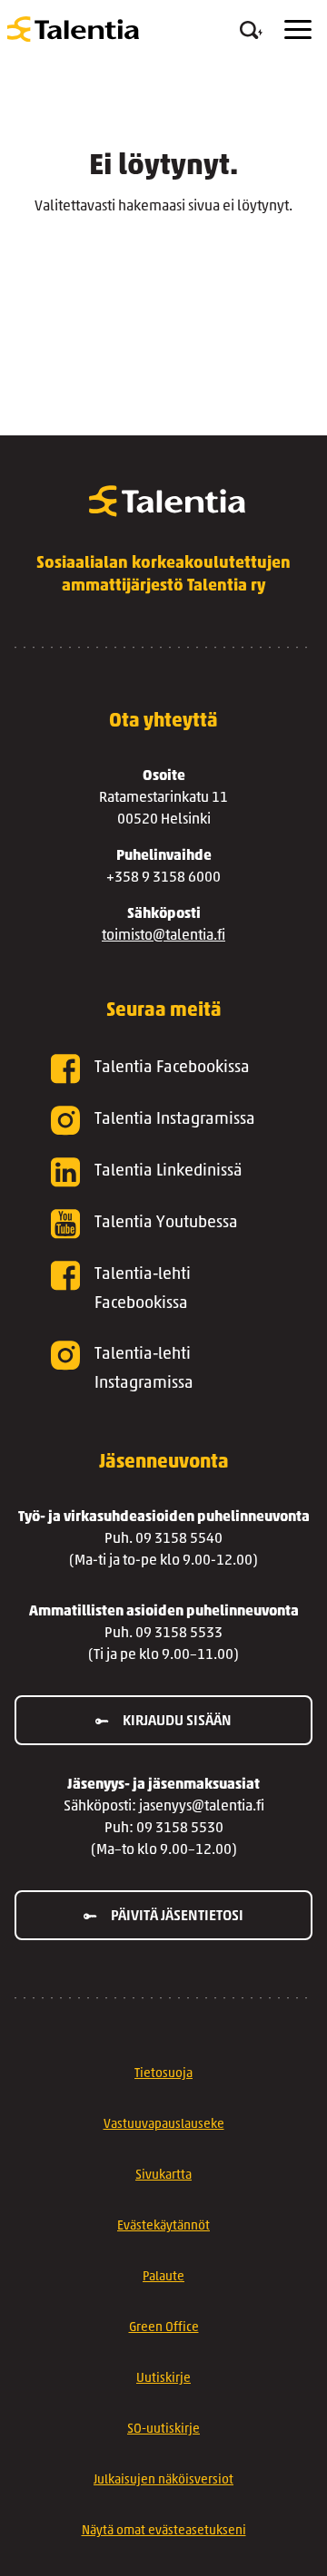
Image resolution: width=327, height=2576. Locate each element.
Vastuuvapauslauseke (164, 2125)
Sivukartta (163, 2176)
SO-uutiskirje (163, 2430)
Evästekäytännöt (163, 2226)
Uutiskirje (163, 2379)
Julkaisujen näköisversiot (163, 2480)
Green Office (164, 2328)
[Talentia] (73, 29)
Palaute (163, 2277)
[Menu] (298, 29)
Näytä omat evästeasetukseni (164, 2531)
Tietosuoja (163, 2074)
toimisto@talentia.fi (163, 936)
